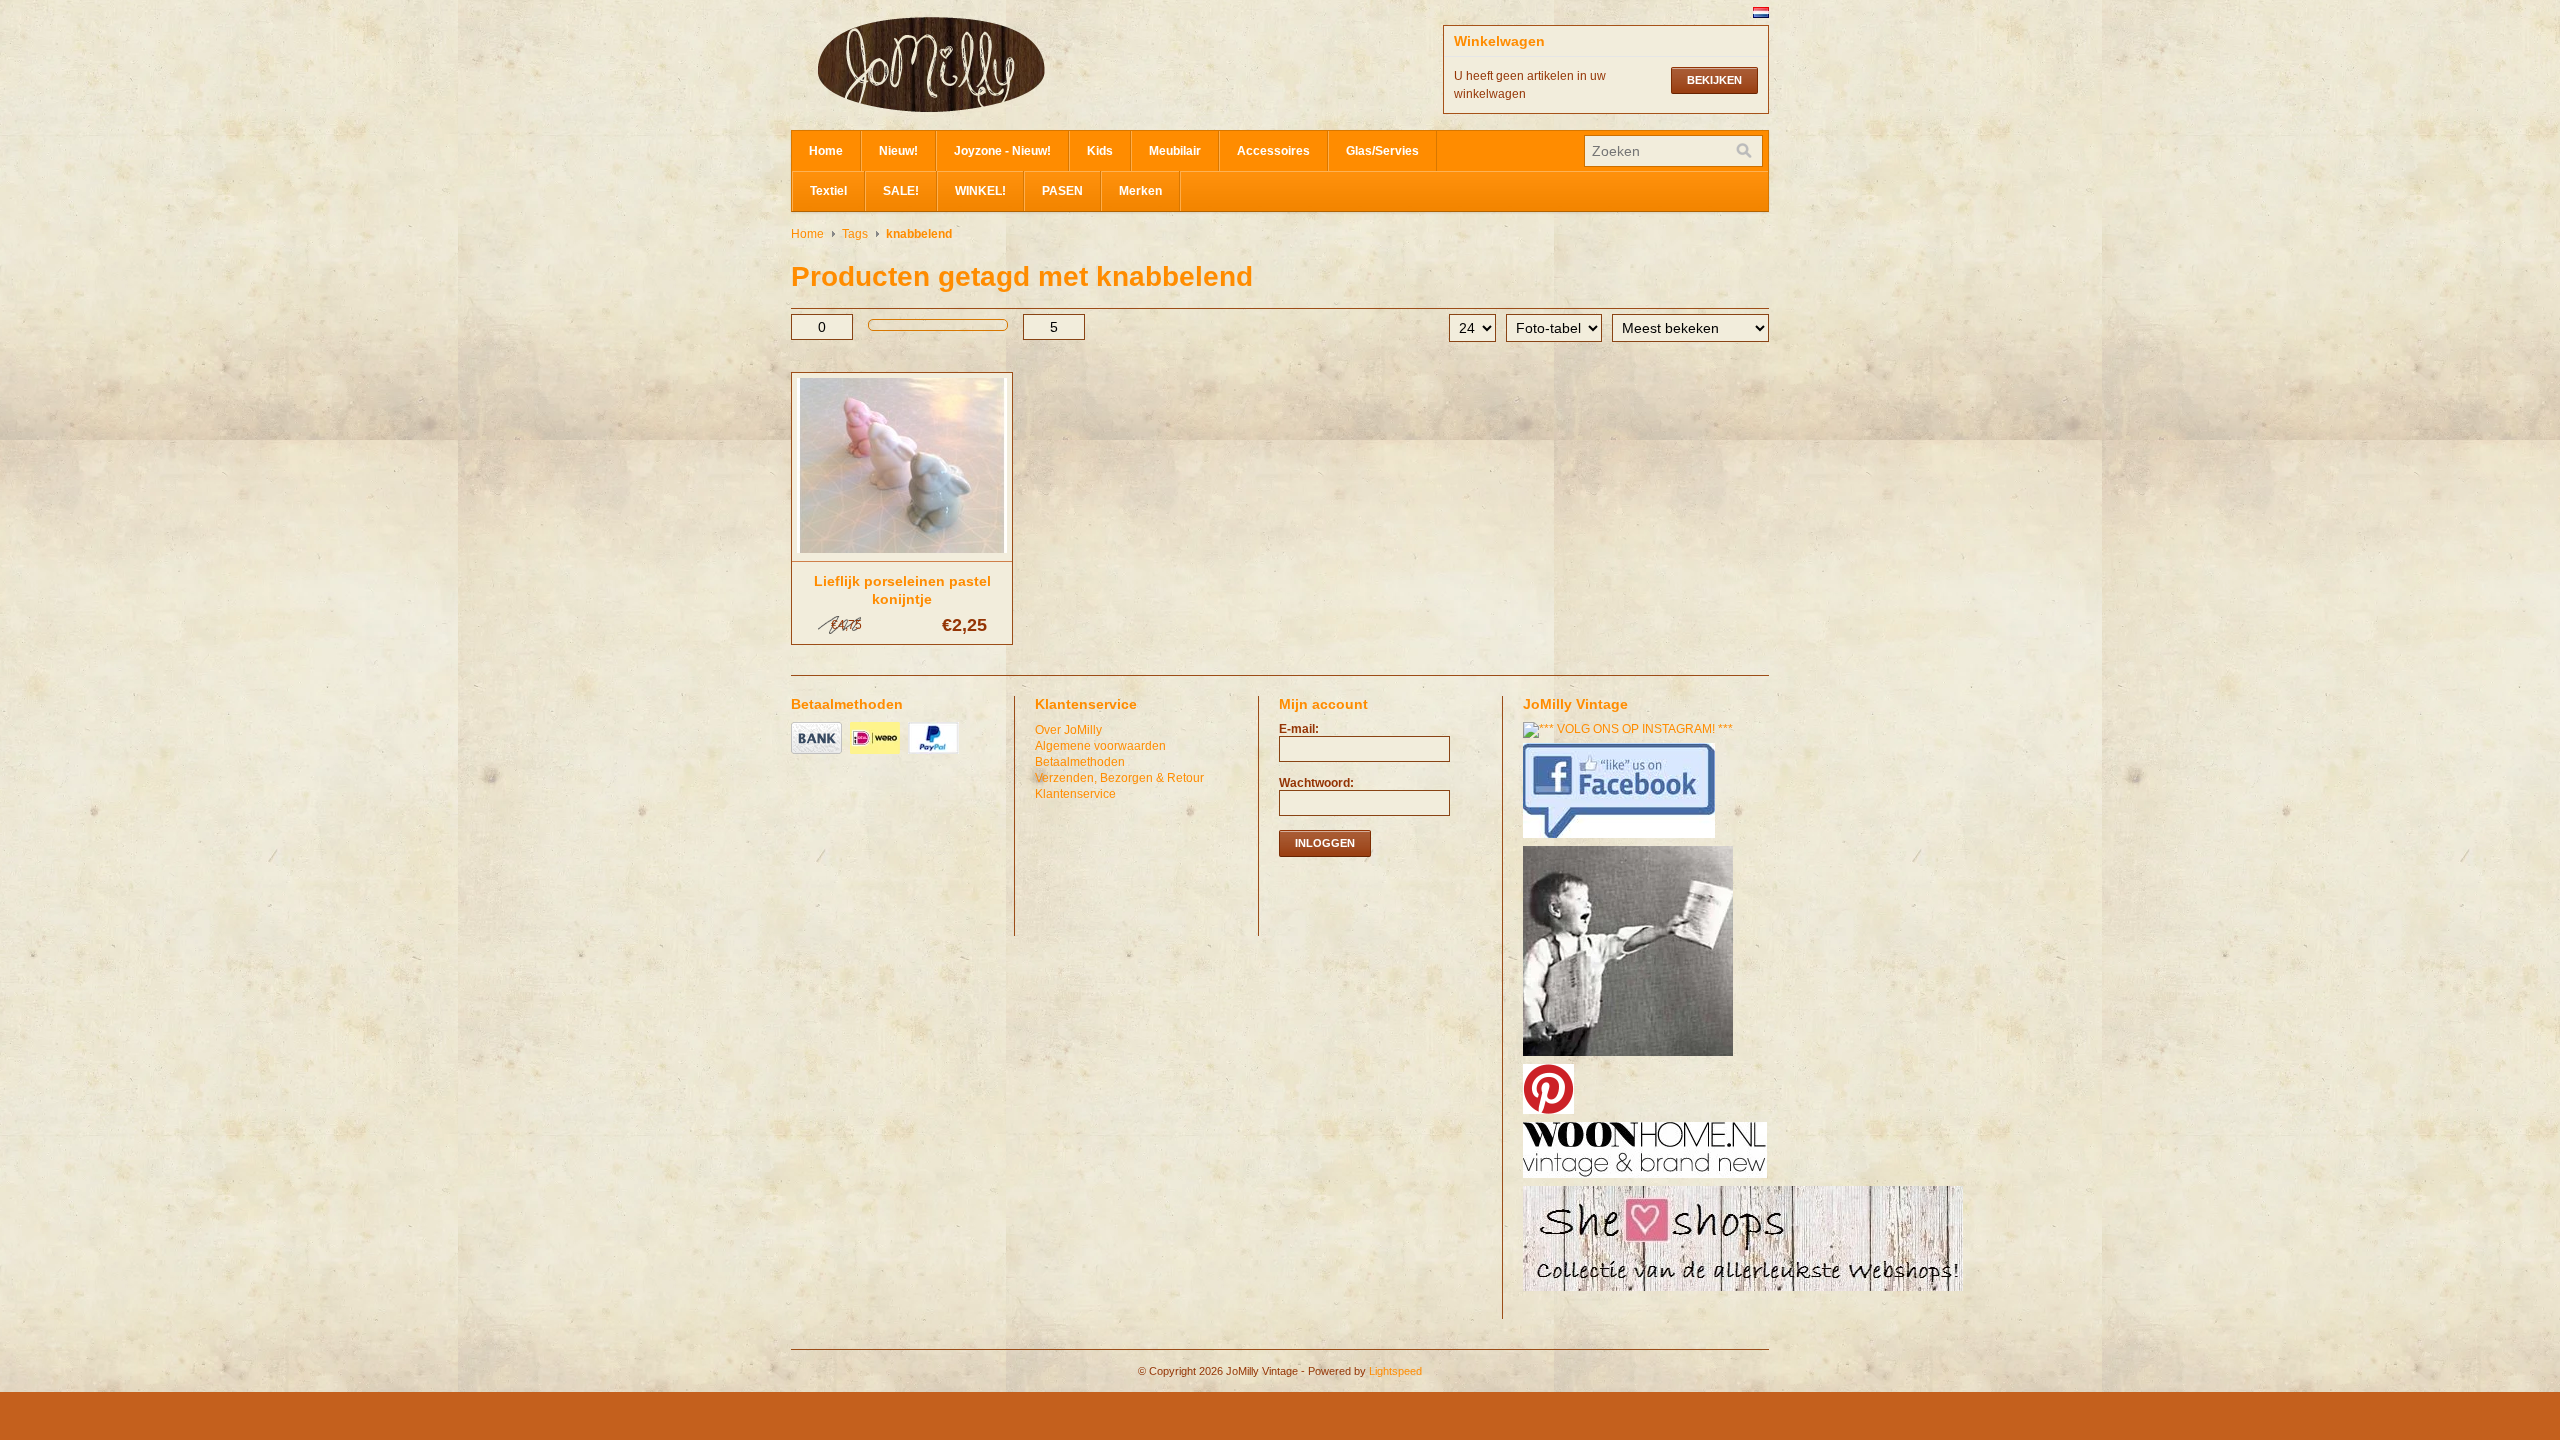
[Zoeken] (1744, 151)
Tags (855, 234)
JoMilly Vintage (991, 65)
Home (826, 151)
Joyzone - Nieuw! (1002, 151)
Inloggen (1325, 843)
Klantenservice (1075, 794)
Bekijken (1714, 80)
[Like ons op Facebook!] (1621, 839)
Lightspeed (1395, 1371)
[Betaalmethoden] (819, 755)
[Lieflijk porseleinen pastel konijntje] (902, 554)
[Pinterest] (1551, 1115)
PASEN (1062, 191)
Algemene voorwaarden (1100, 746)
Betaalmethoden (1080, 762)
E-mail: (1299, 729)
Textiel (828, 191)
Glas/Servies (1382, 151)
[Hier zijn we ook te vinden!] (1647, 1179)
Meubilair (1175, 151)
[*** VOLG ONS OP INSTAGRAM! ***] (1630, 729)
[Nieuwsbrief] (1630, 1057)
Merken (1140, 191)
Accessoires (1273, 151)
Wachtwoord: (1316, 783)
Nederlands (1761, 12)
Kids (1100, 151)
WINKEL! (980, 191)
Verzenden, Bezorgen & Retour (1119, 778)
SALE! (901, 191)
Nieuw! (898, 151)
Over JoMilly (1068, 730)
